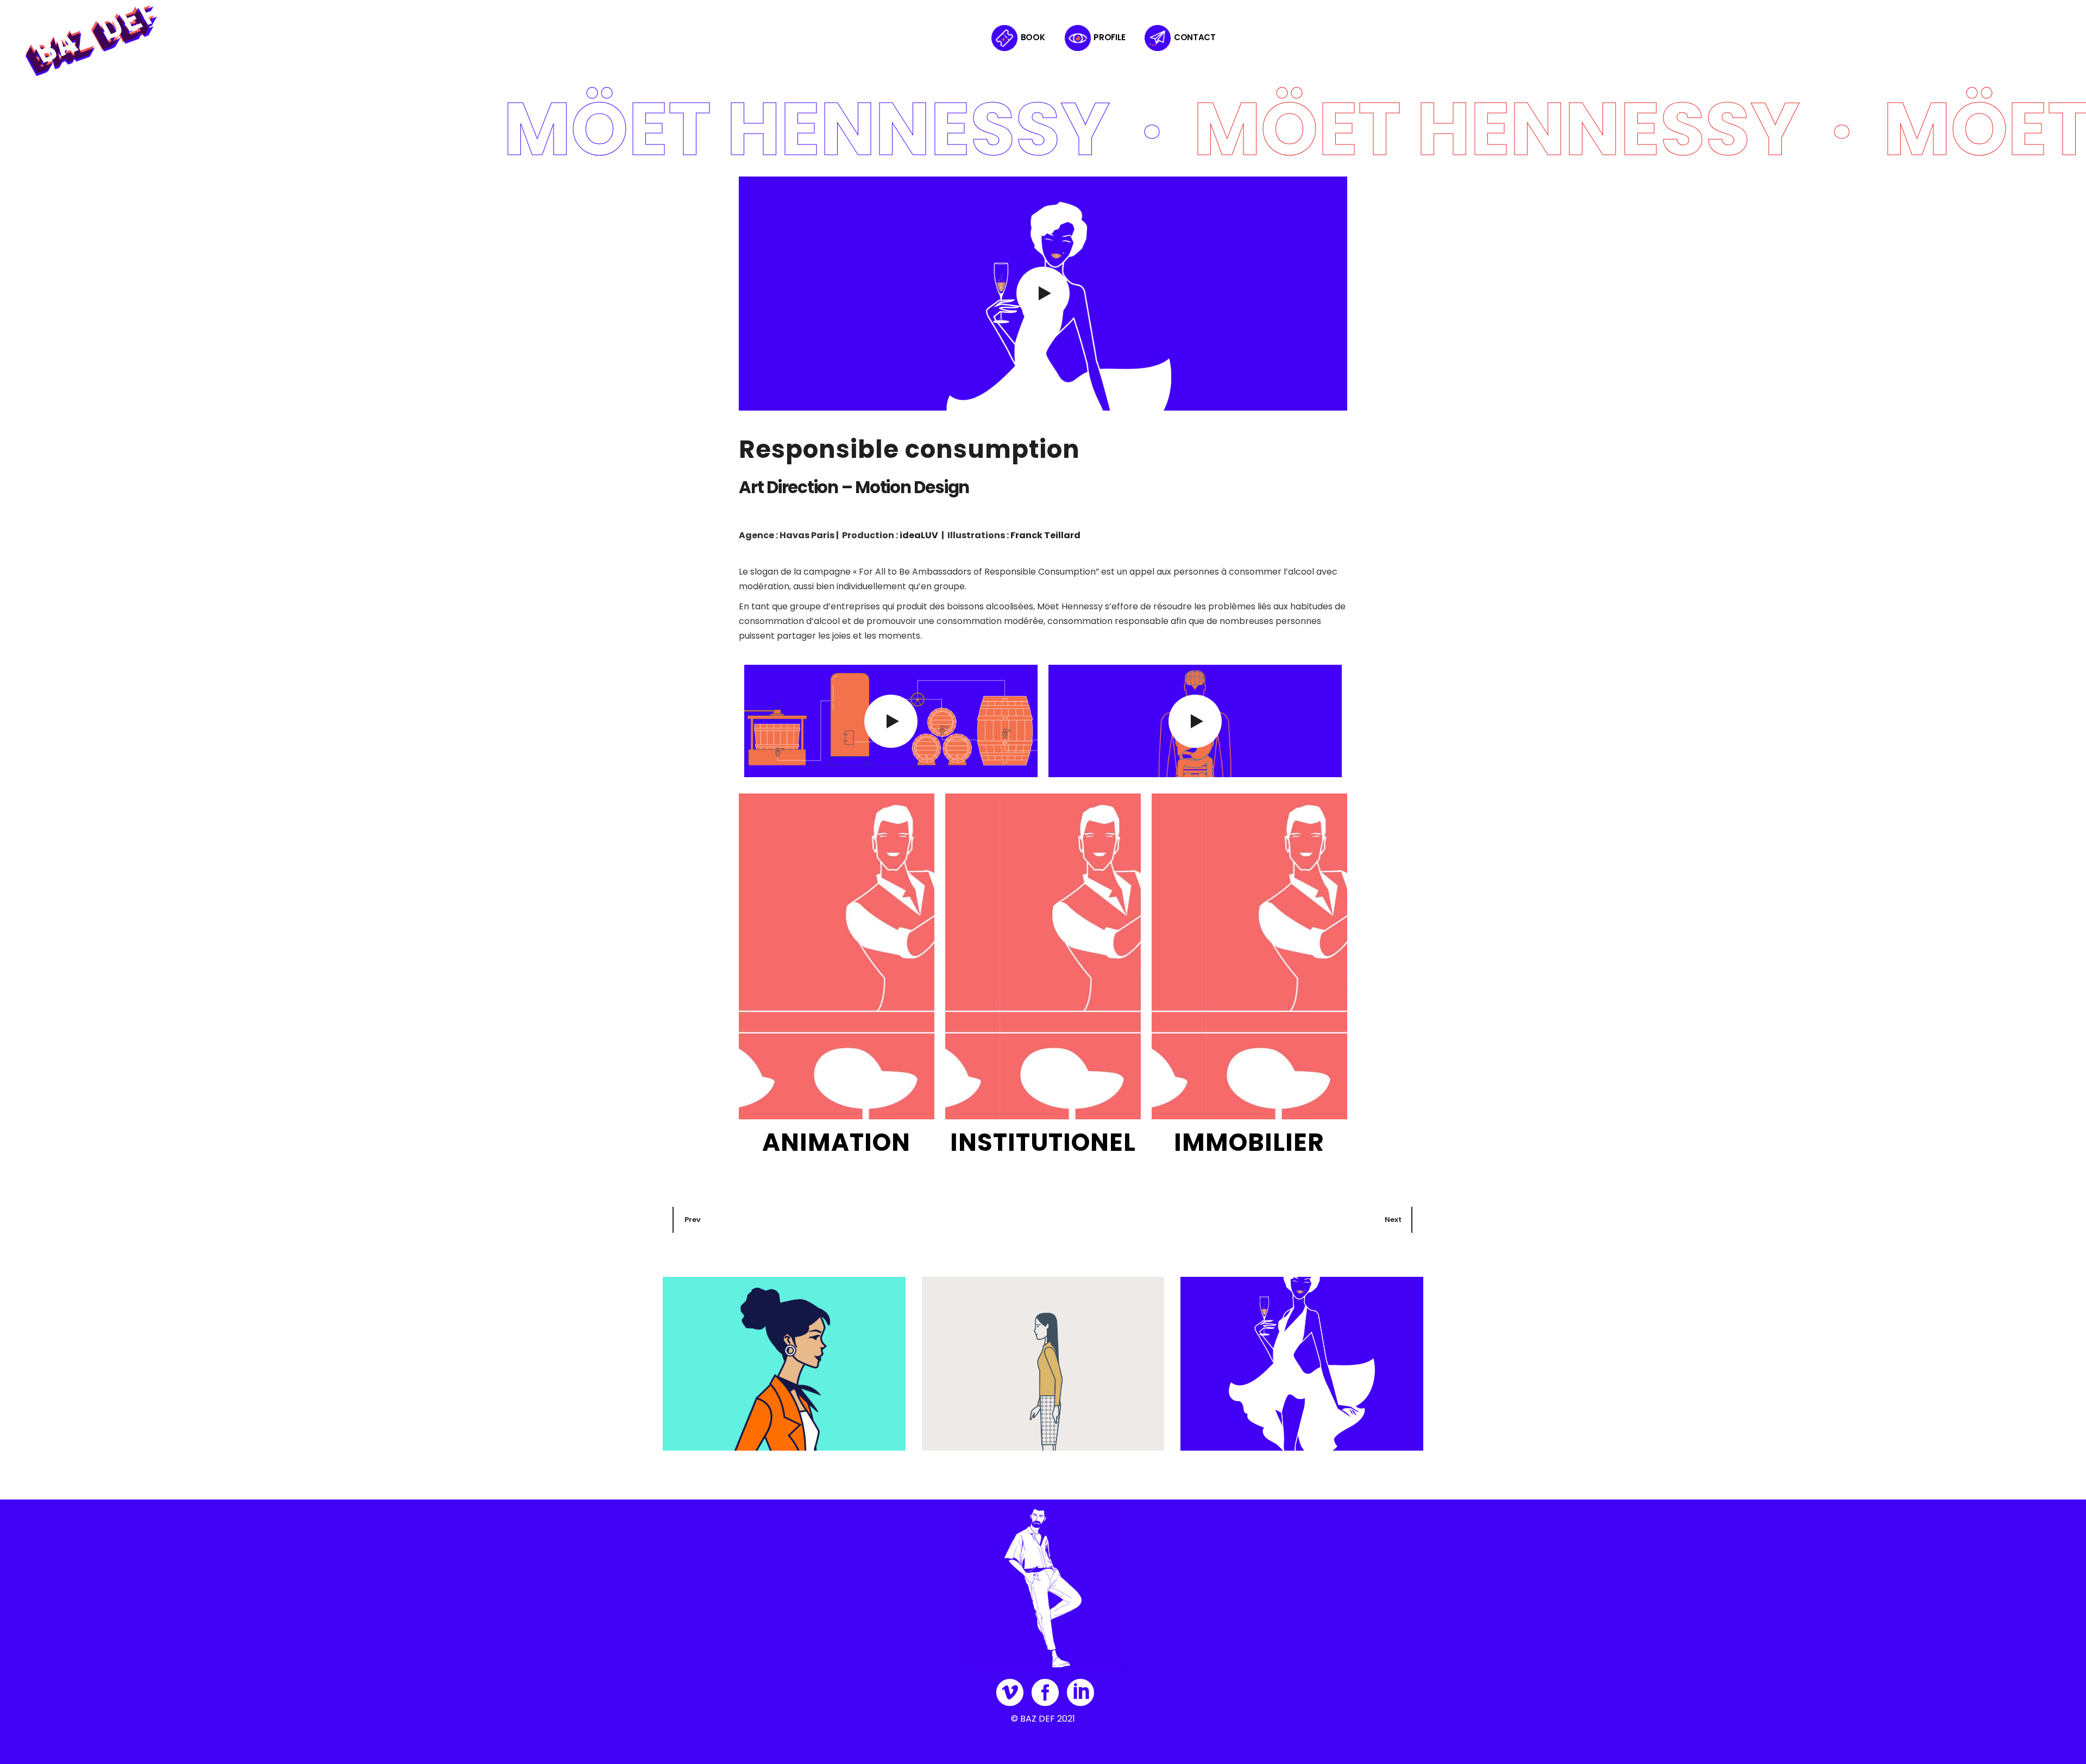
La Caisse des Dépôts (982, 1429)
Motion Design (699, 1412)
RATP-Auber (701, 1429)
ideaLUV (919, 535)
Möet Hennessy (1226, 1429)
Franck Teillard (1045, 535)
